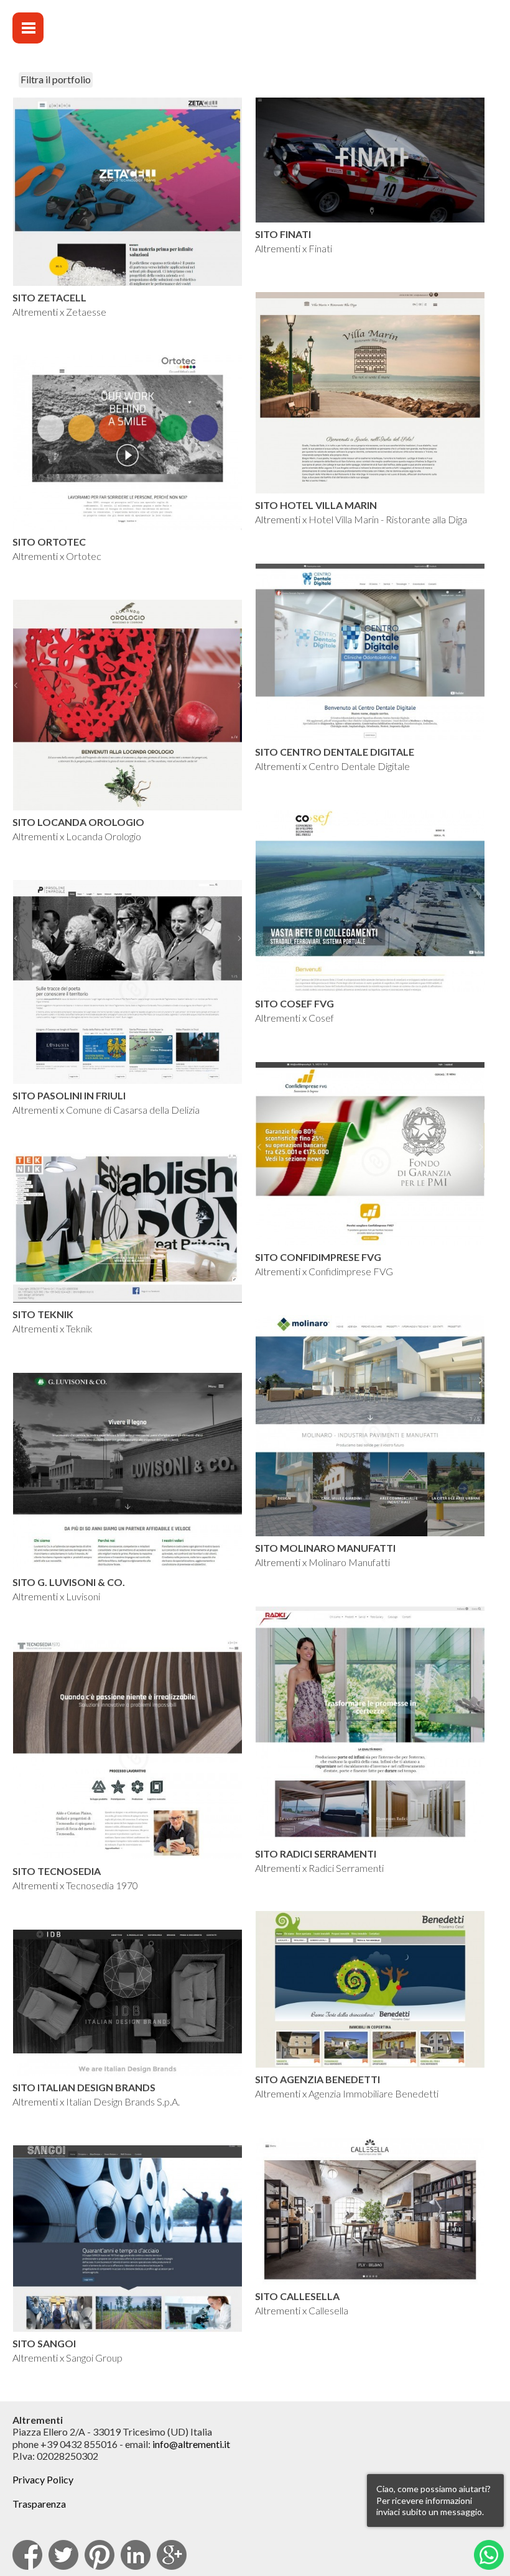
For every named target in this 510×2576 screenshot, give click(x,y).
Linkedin (136, 2555)
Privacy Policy (43, 2479)
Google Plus (172, 2555)
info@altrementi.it (191, 2444)
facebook (27, 2555)
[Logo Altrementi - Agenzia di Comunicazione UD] (382, 38)
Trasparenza (39, 2504)
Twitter (63, 2555)
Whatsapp (489, 2555)
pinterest (100, 2555)
